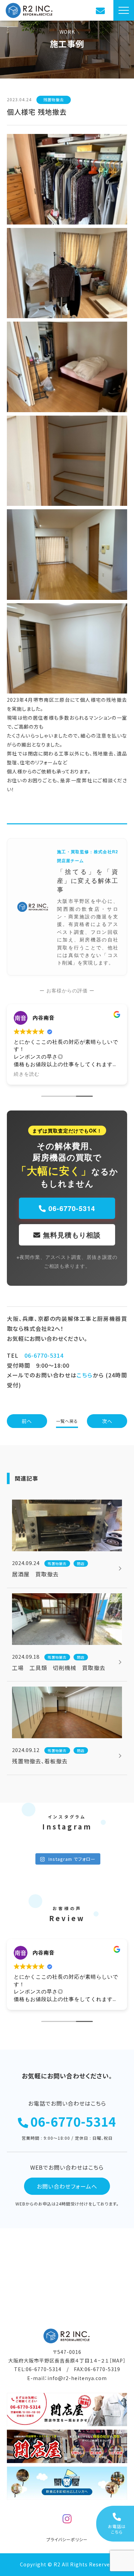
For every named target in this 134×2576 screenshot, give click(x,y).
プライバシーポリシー (67, 2539)
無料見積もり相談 (71, 1235)
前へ (27, 1421)
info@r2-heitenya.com (77, 2378)
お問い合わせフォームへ (67, 2186)
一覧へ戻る (67, 1421)
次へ (107, 1421)
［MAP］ (118, 2360)
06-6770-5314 (71, 1208)
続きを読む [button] (27, 1074)
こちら (85, 1375)
